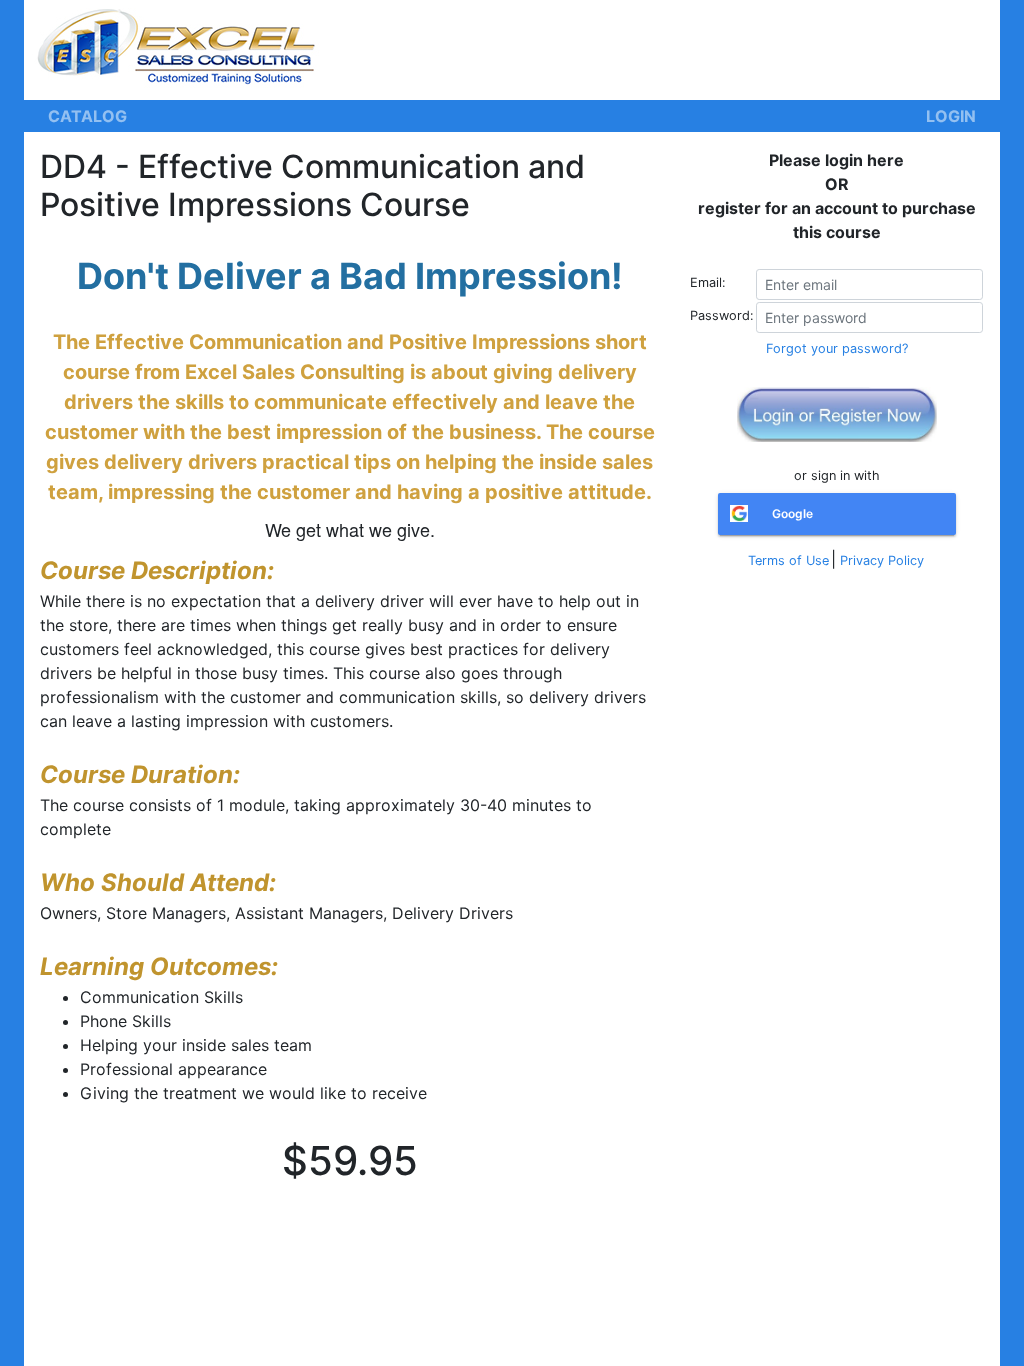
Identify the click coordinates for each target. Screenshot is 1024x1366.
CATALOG (87, 116)
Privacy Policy (882, 560)
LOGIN (951, 116)
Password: (722, 315)
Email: (708, 282)
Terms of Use (788, 560)
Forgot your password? (837, 348)
